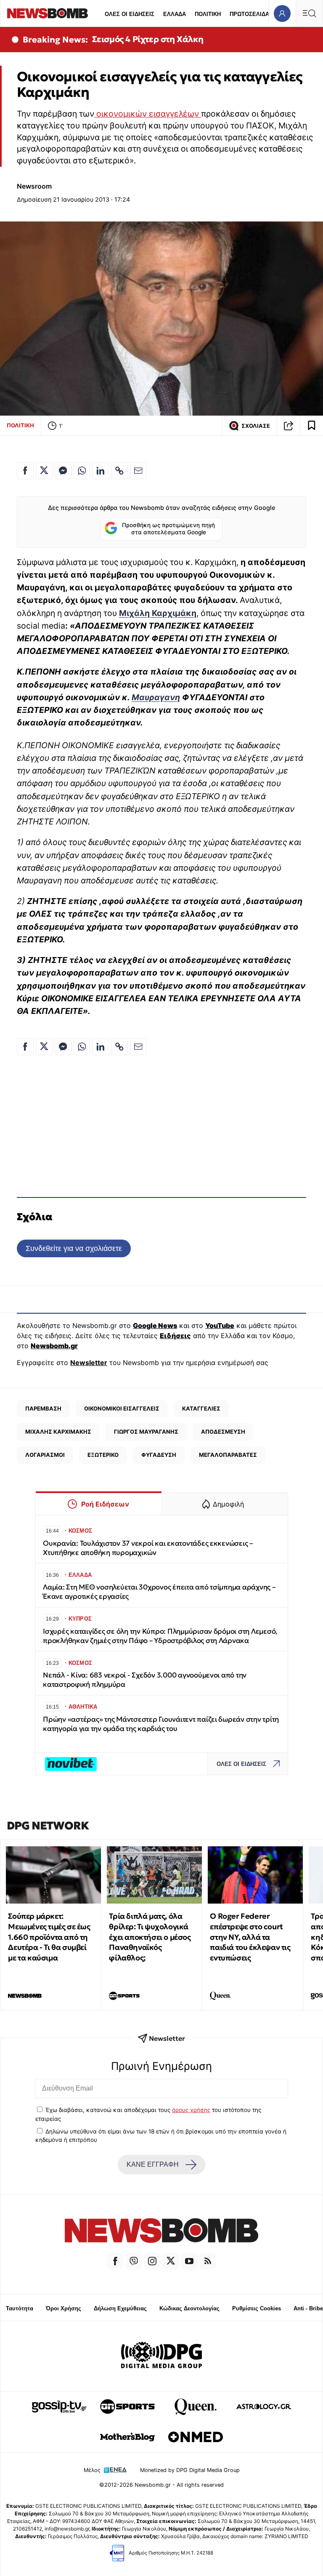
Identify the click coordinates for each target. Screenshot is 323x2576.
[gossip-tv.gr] (59, 2407)
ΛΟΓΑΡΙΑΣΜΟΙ (45, 1455)
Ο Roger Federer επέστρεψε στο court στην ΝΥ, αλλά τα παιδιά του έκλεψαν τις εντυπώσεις (250, 1937)
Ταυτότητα (20, 2308)
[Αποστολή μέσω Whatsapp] (82, 471)
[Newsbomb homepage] (48, 13)
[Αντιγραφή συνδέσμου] (289, 426)
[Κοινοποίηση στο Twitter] (44, 471)
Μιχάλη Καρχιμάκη (158, 613)
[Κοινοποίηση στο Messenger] (63, 471)
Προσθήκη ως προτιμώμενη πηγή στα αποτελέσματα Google (168, 529)
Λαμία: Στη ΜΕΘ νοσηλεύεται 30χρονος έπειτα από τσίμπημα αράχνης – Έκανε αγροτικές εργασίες (159, 1592)
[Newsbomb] (161, 2232)
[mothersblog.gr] (127, 2437)
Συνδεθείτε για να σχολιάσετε (74, 1248)
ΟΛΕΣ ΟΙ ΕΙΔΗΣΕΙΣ (130, 14)
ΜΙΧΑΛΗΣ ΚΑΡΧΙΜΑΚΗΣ (58, 1432)
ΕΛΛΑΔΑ (175, 14)
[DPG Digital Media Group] (161, 2356)
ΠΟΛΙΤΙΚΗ (208, 14)
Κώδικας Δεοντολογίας (189, 2308)
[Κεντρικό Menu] (309, 13)
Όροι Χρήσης (64, 2308)
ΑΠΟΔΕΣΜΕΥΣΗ (223, 1432)
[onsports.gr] (127, 2407)
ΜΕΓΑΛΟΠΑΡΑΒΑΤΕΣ (228, 1455)
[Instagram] (152, 2261)
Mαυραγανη (156, 697)
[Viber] (134, 2261)
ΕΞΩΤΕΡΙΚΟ (103, 1455)
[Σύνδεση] (282, 13)
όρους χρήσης (191, 2110)
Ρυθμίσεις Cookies (257, 2308)
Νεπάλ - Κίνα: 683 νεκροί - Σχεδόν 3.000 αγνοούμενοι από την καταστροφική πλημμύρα (145, 1680)
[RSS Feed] (208, 2261)
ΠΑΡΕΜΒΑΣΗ (43, 1408)
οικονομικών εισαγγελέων (148, 114)
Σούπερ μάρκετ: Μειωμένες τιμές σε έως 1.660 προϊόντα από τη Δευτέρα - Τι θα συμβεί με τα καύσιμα (49, 1937)
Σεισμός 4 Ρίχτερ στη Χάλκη (148, 39)
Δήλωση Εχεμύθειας (120, 2308)
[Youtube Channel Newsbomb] (189, 2261)
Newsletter (89, 1363)
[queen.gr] (196, 2407)
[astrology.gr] (264, 2407)
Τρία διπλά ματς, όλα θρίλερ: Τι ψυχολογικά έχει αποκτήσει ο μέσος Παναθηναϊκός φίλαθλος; (150, 1937)
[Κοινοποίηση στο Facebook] (25, 471)
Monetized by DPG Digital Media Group (190, 2470)
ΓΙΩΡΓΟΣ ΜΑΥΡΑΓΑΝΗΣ (146, 1432)
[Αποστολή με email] (138, 471)
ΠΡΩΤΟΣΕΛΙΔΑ (249, 14)
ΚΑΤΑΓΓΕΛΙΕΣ (201, 1408)
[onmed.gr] (196, 2437)
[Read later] (312, 426)
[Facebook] (115, 2261)
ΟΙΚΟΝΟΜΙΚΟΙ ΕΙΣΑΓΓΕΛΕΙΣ (122, 1408)
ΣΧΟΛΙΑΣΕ (256, 426)
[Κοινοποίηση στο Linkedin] (101, 471)
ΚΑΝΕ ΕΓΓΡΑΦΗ (153, 2164)
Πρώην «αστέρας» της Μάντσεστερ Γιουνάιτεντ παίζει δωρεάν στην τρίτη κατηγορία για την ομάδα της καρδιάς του (161, 1724)
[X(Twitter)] (171, 2261)
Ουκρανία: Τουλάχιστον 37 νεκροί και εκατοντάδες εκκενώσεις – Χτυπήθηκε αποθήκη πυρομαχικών (148, 1548)
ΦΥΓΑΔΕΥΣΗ (159, 1455)
